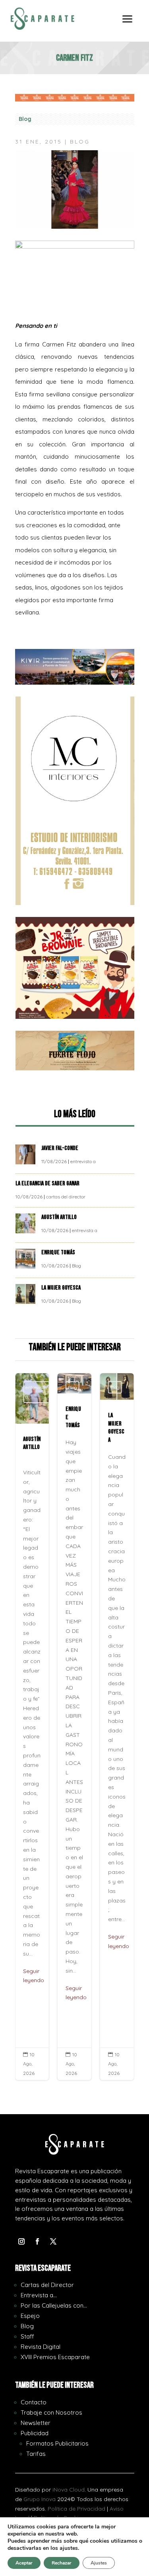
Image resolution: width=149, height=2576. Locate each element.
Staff (27, 2336)
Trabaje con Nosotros (51, 2412)
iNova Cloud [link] (69, 2490)
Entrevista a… (39, 2295)
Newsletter (36, 2423)
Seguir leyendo (34, 1976)
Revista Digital (41, 2347)
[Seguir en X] (53, 2241)
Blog (25, 119)
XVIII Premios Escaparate (55, 2357)
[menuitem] (128, 25)
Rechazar (62, 2563)
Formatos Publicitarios (57, 2443)
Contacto (34, 2402)
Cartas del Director (47, 2285)
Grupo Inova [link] (40, 2499)
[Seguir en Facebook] (37, 2241)
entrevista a (83, 1161)
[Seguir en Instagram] (21, 2241)
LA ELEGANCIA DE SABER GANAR (48, 1184)
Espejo (30, 2316)
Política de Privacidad (76, 2509)
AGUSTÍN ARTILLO (60, 1217)
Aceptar (24, 2563)
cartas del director (66, 1197)
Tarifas (36, 2454)
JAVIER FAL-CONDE (60, 1148)
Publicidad (35, 2433)
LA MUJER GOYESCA (62, 1288)
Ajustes (99, 2563)
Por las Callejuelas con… (54, 2305)
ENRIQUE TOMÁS (59, 1253)
